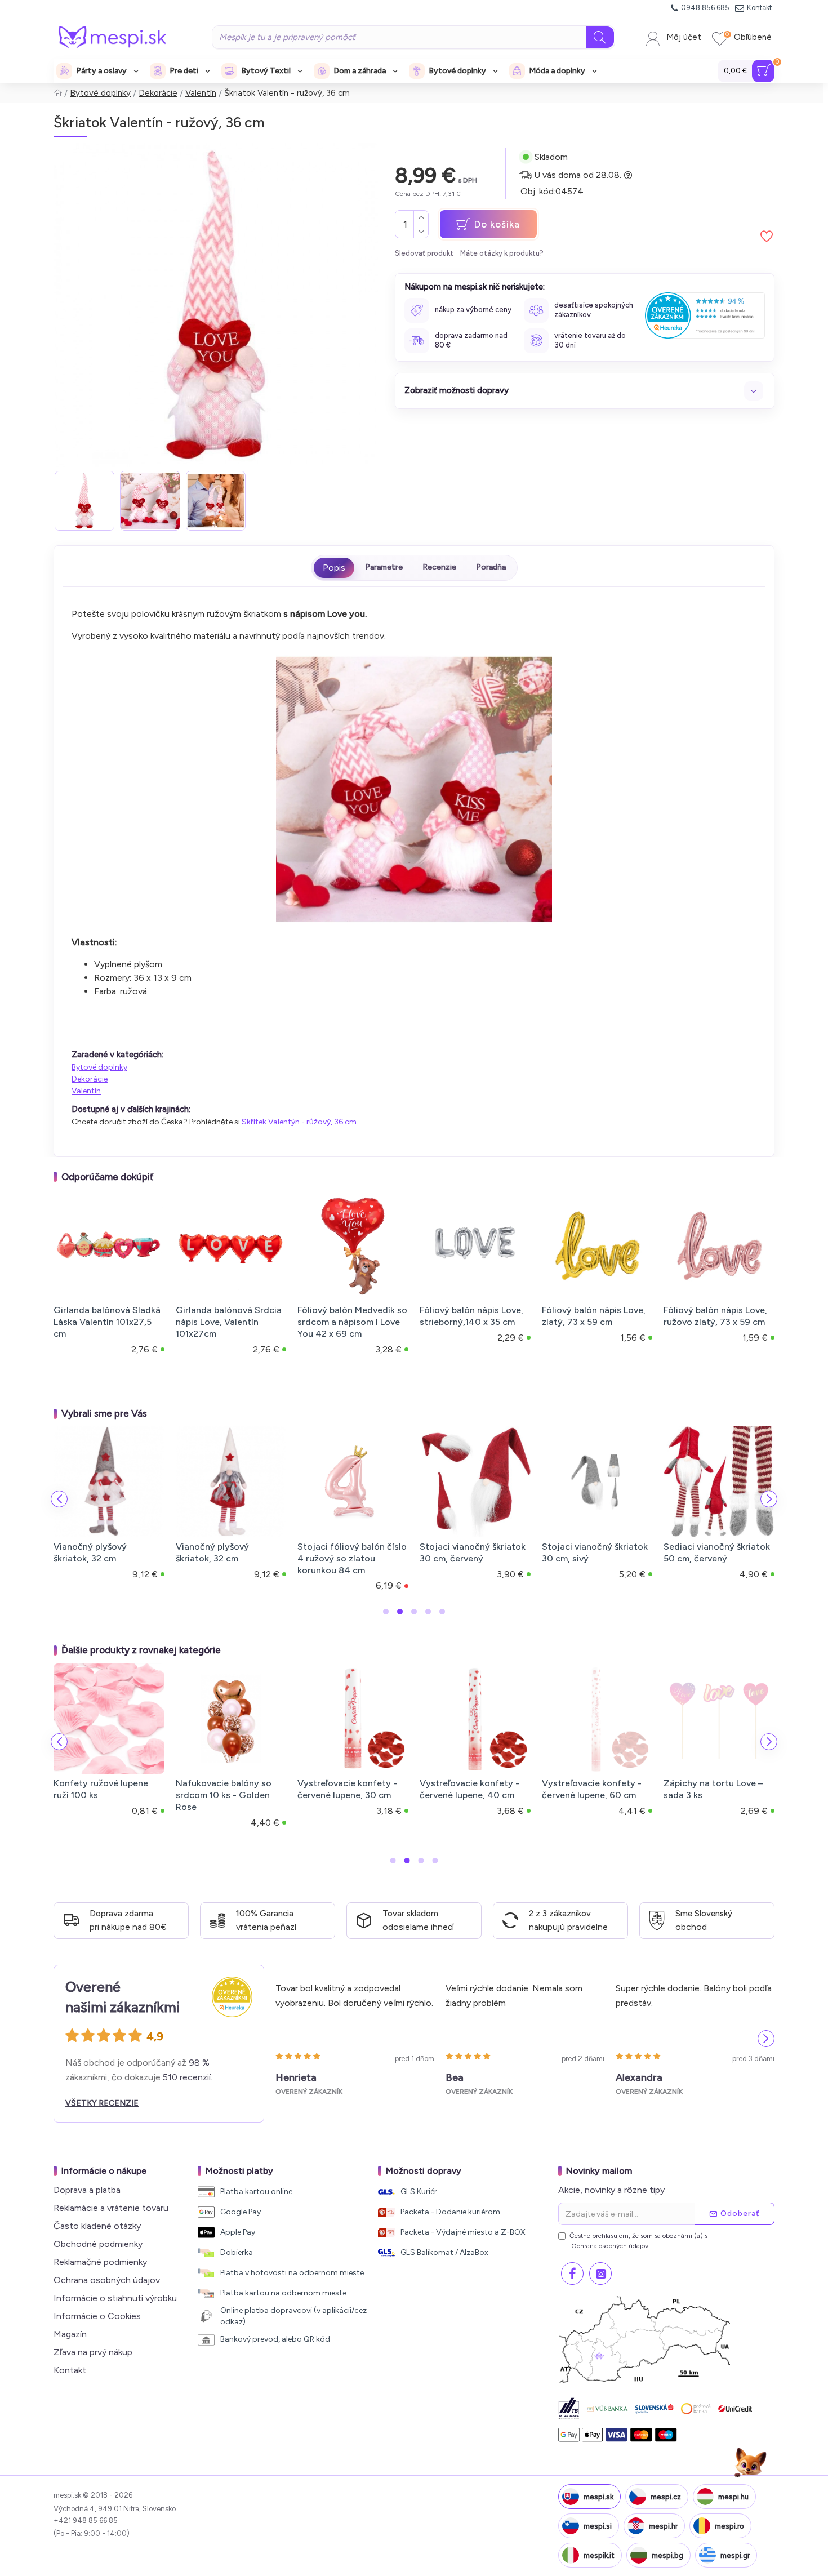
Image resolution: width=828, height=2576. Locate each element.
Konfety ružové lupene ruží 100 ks (101, 1789)
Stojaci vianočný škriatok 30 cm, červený (473, 1552)
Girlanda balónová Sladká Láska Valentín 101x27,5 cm (107, 1322)
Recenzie (439, 567)
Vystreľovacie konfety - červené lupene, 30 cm (347, 1789)
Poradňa (491, 567)
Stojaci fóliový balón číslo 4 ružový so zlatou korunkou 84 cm (352, 1558)
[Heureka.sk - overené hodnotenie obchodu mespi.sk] (705, 315)
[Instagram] (600, 2274)
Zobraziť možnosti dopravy (457, 390)
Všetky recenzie (102, 2103)
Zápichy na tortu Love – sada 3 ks (713, 1789)
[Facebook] (572, 2274)
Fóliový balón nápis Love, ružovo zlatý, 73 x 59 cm (715, 1316)
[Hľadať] (600, 37)
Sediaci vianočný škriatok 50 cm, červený (717, 1552)
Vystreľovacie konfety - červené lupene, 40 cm (469, 1789)
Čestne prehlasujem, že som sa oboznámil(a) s (638, 2241)
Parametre (384, 567)
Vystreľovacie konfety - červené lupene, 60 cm (592, 1789)
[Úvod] (58, 93)
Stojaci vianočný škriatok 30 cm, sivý (595, 1552)
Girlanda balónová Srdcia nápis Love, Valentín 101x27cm (229, 1322)
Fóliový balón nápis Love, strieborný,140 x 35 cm (471, 1316)
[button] (59, 1499)
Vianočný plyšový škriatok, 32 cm (90, 1552)
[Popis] (334, 568)
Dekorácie (158, 93)
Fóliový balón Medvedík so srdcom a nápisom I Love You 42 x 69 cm (352, 1322)
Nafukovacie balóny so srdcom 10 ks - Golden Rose (224, 1795)
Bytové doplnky (100, 93)
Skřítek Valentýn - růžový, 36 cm (299, 1122)
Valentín (201, 93)
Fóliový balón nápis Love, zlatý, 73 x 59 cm (594, 1316)
